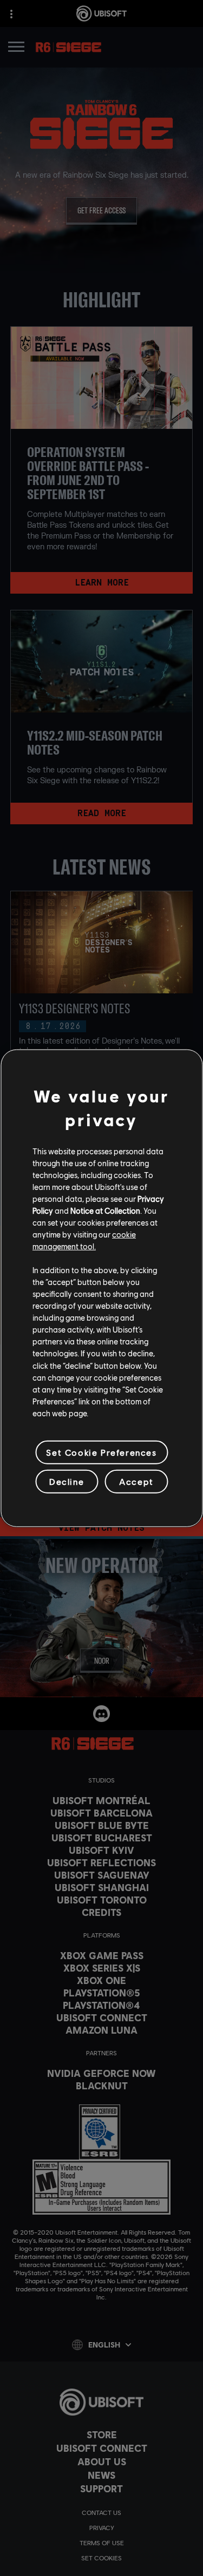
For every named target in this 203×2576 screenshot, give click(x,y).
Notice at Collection (105, 1210)
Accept (136, 1481)
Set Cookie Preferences (101, 1452)
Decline (67, 1481)
